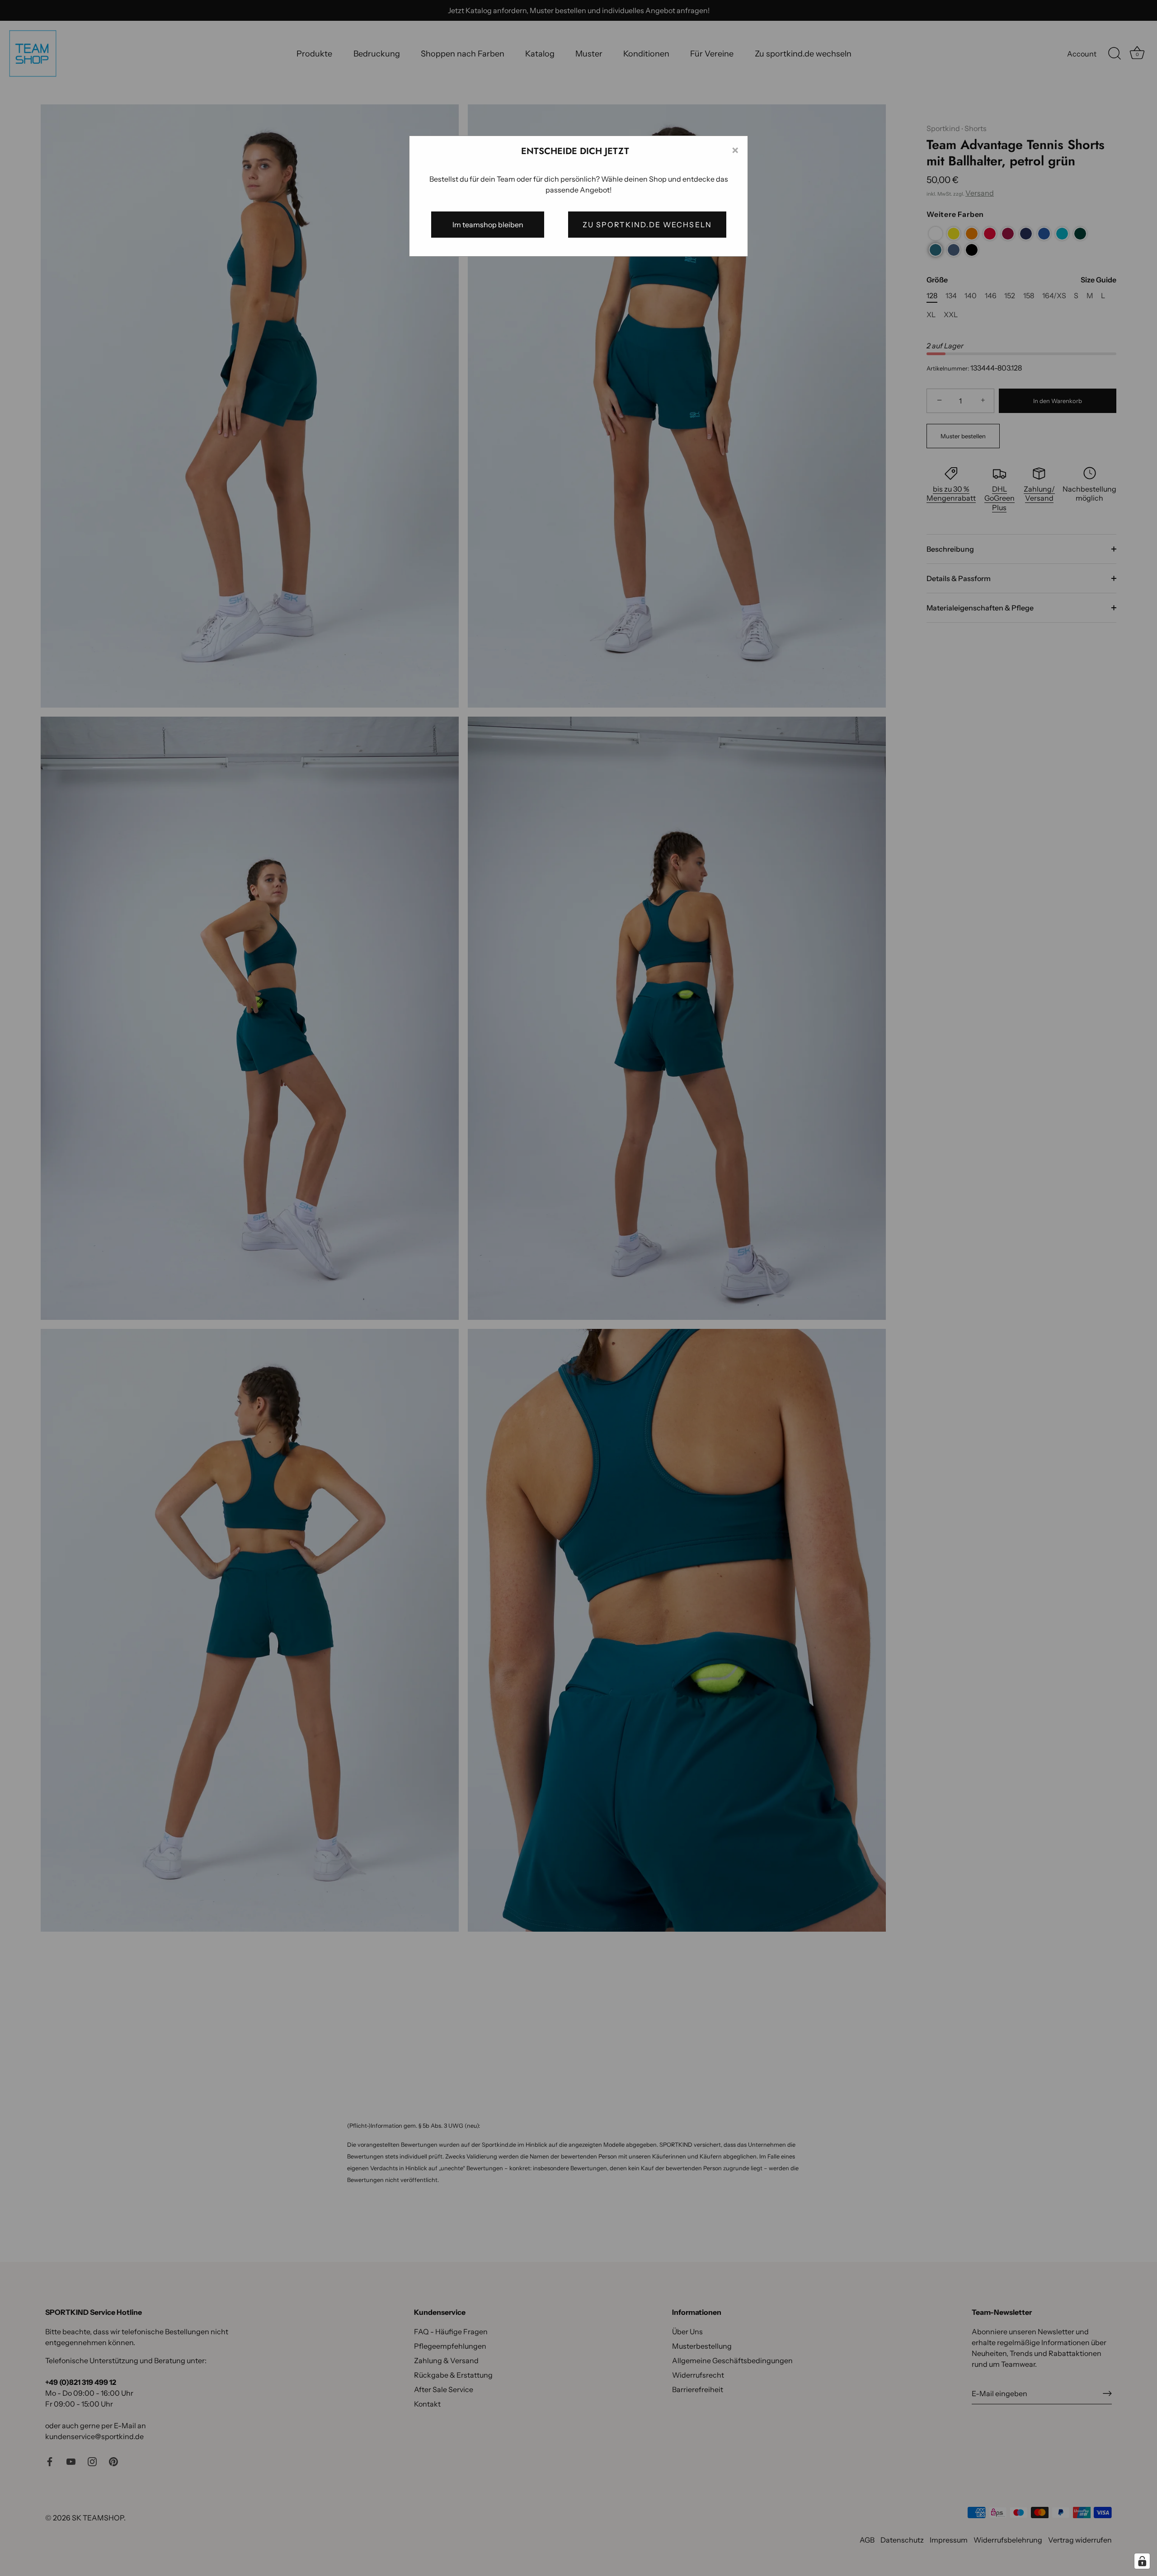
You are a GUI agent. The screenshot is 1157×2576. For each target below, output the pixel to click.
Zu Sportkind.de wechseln (647, 225)
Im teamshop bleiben (488, 225)
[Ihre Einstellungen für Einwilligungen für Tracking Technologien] (1142, 2561)
